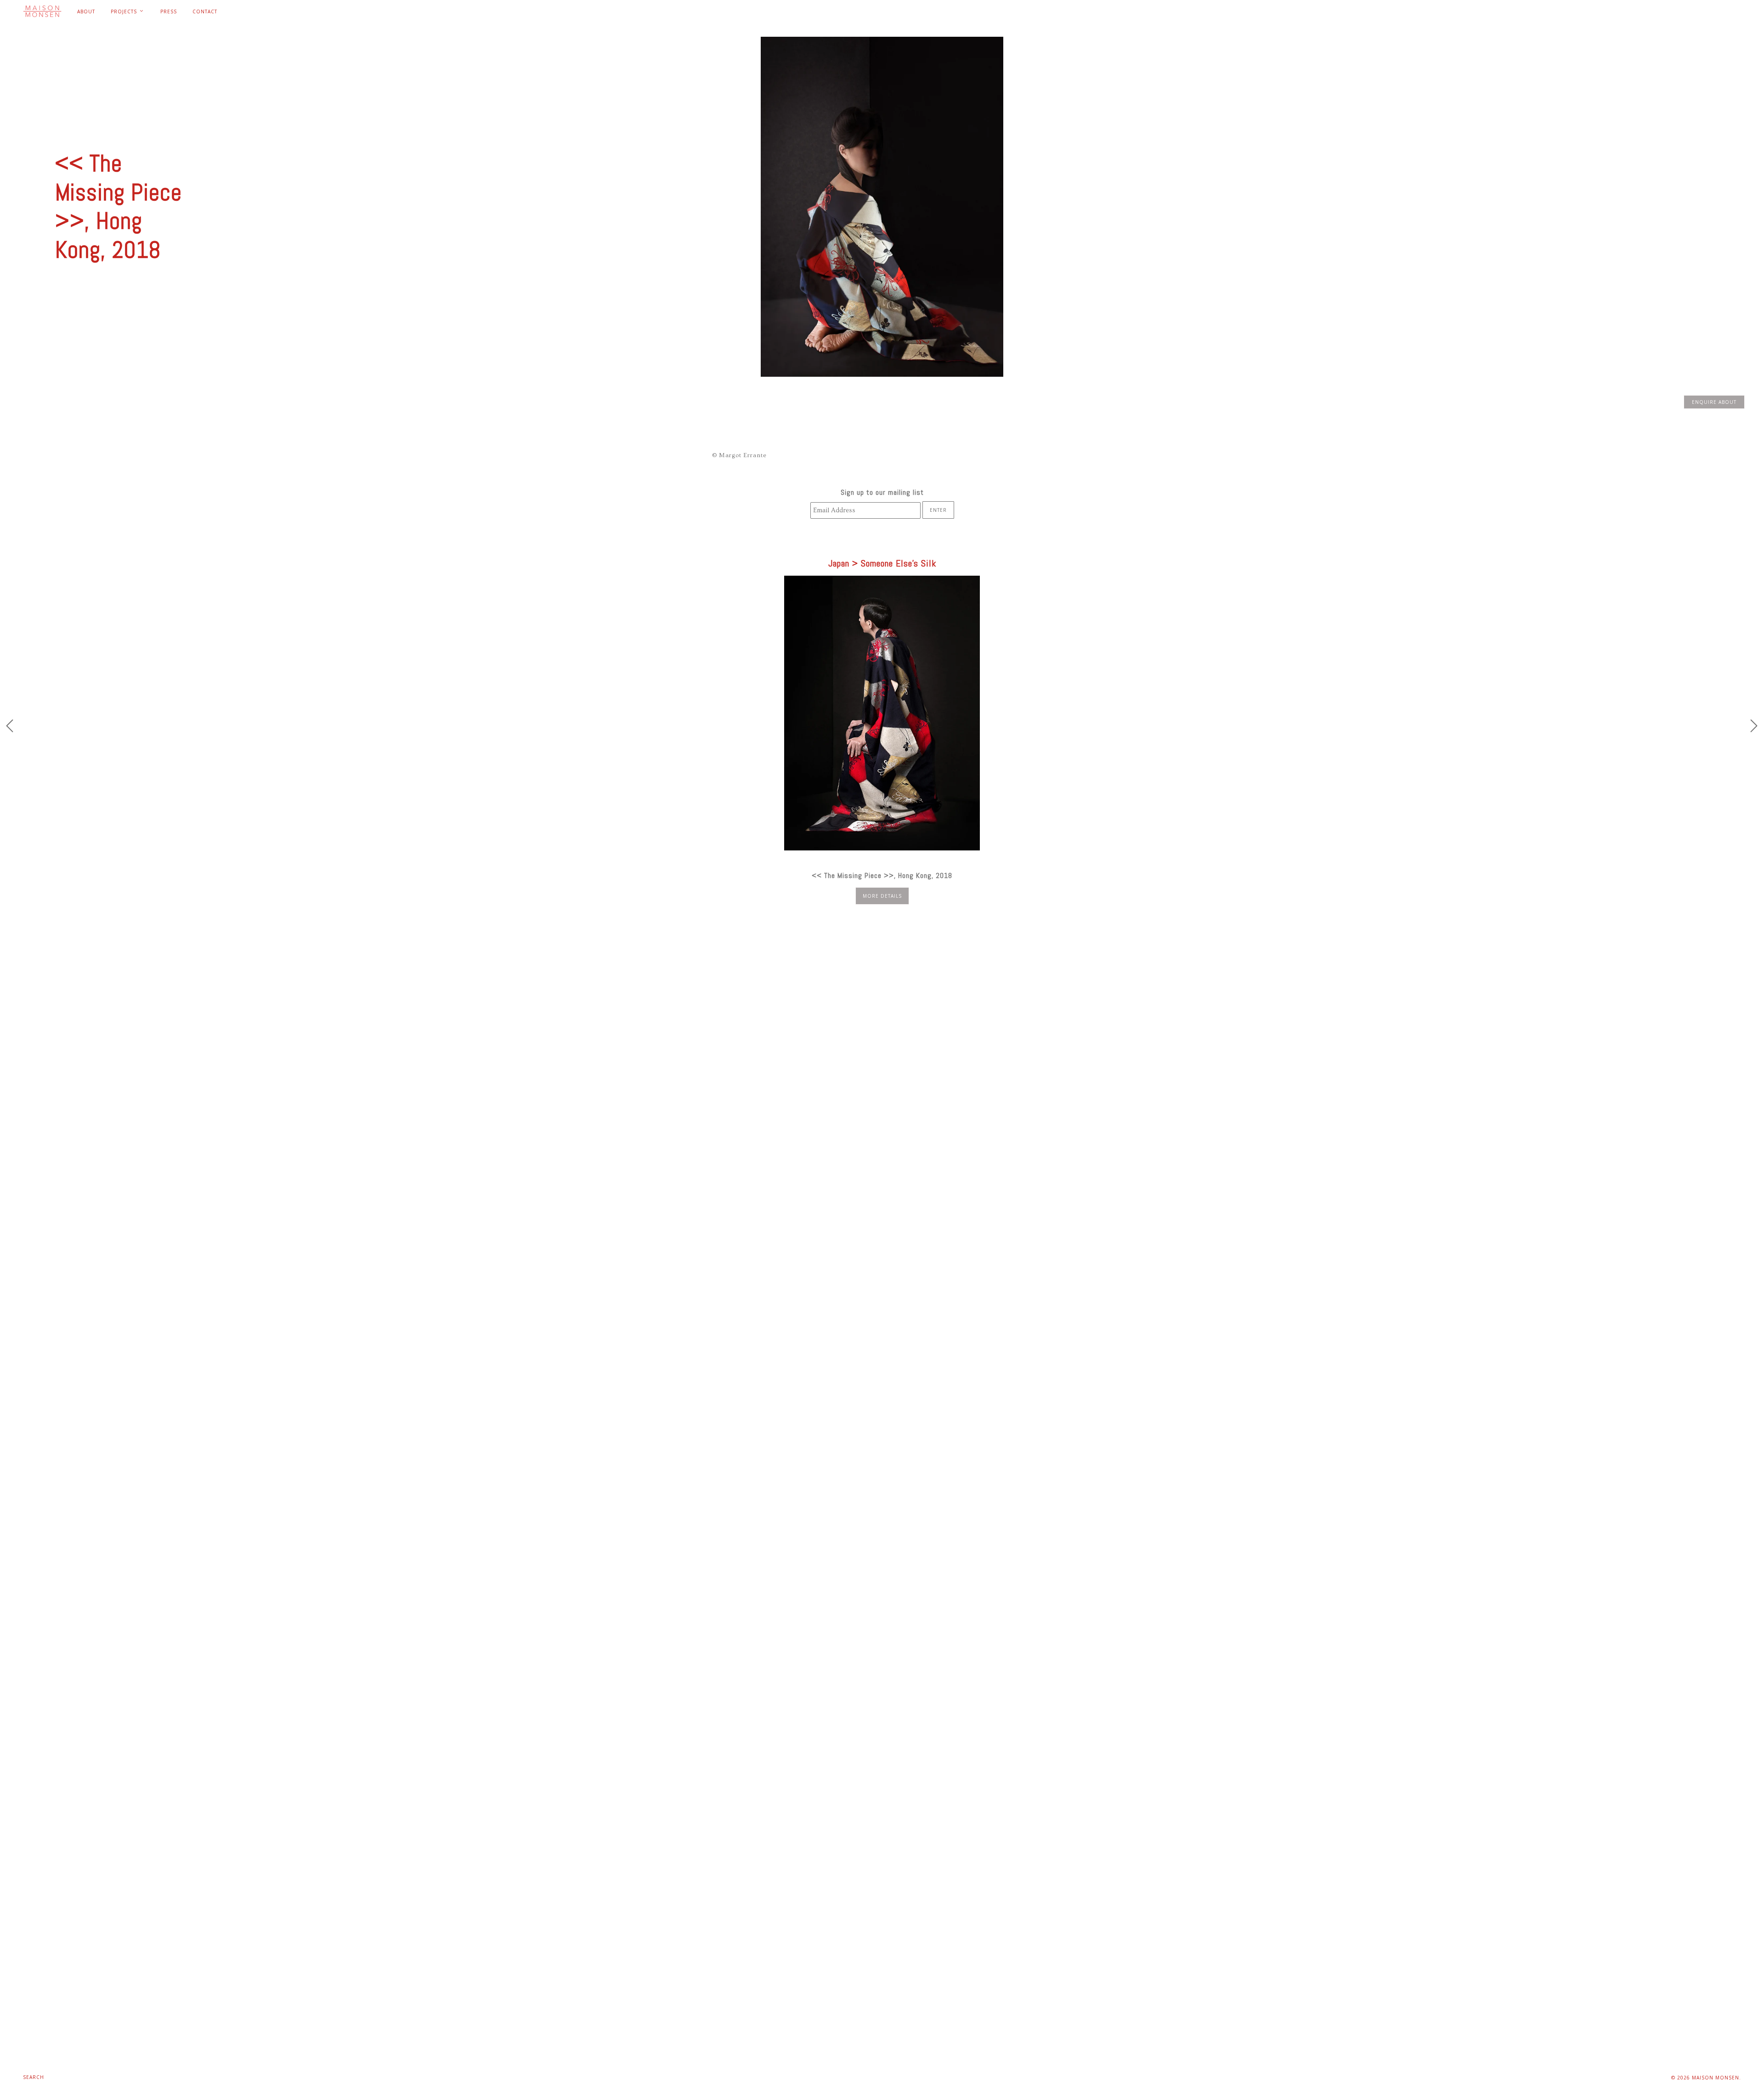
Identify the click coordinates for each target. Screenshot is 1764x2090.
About (86, 11)
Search (34, 2077)
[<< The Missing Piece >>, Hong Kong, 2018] (882, 713)
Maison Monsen (1716, 2078)
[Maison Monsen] (42, 11)
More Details (882, 896)
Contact (205, 11)
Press (169, 11)
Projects (125, 11)
